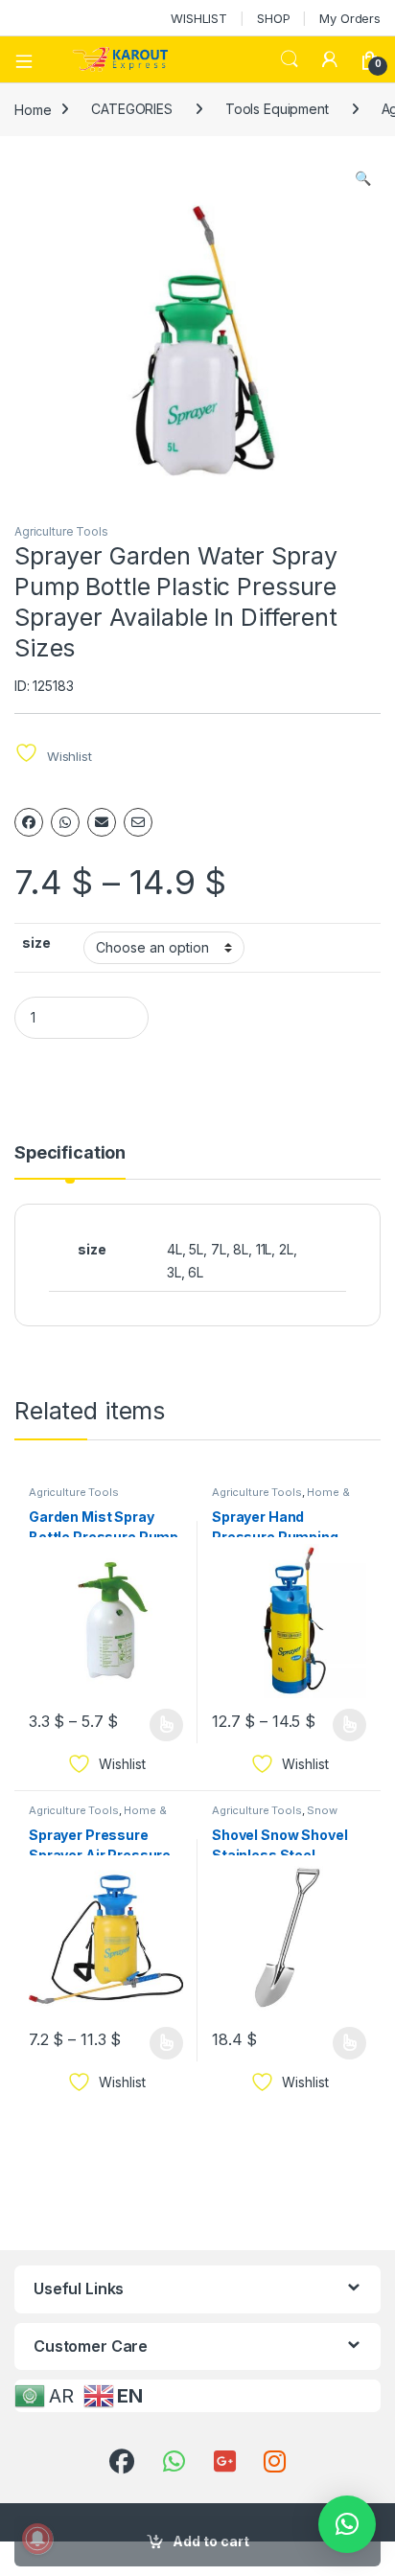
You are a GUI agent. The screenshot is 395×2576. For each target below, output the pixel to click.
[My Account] (330, 59)
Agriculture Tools (61, 531)
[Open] (31, 59)
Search (290, 59)
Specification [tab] (70, 1153)
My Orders (350, 18)
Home (33, 109)
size (36, 943)
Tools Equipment (277, 109)
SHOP (273, 18)
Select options (160, 1725)
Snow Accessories (275, 1816)
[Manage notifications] (37, 2539)
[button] (363, 178)
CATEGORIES (132, 109)
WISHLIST (199, 18)
